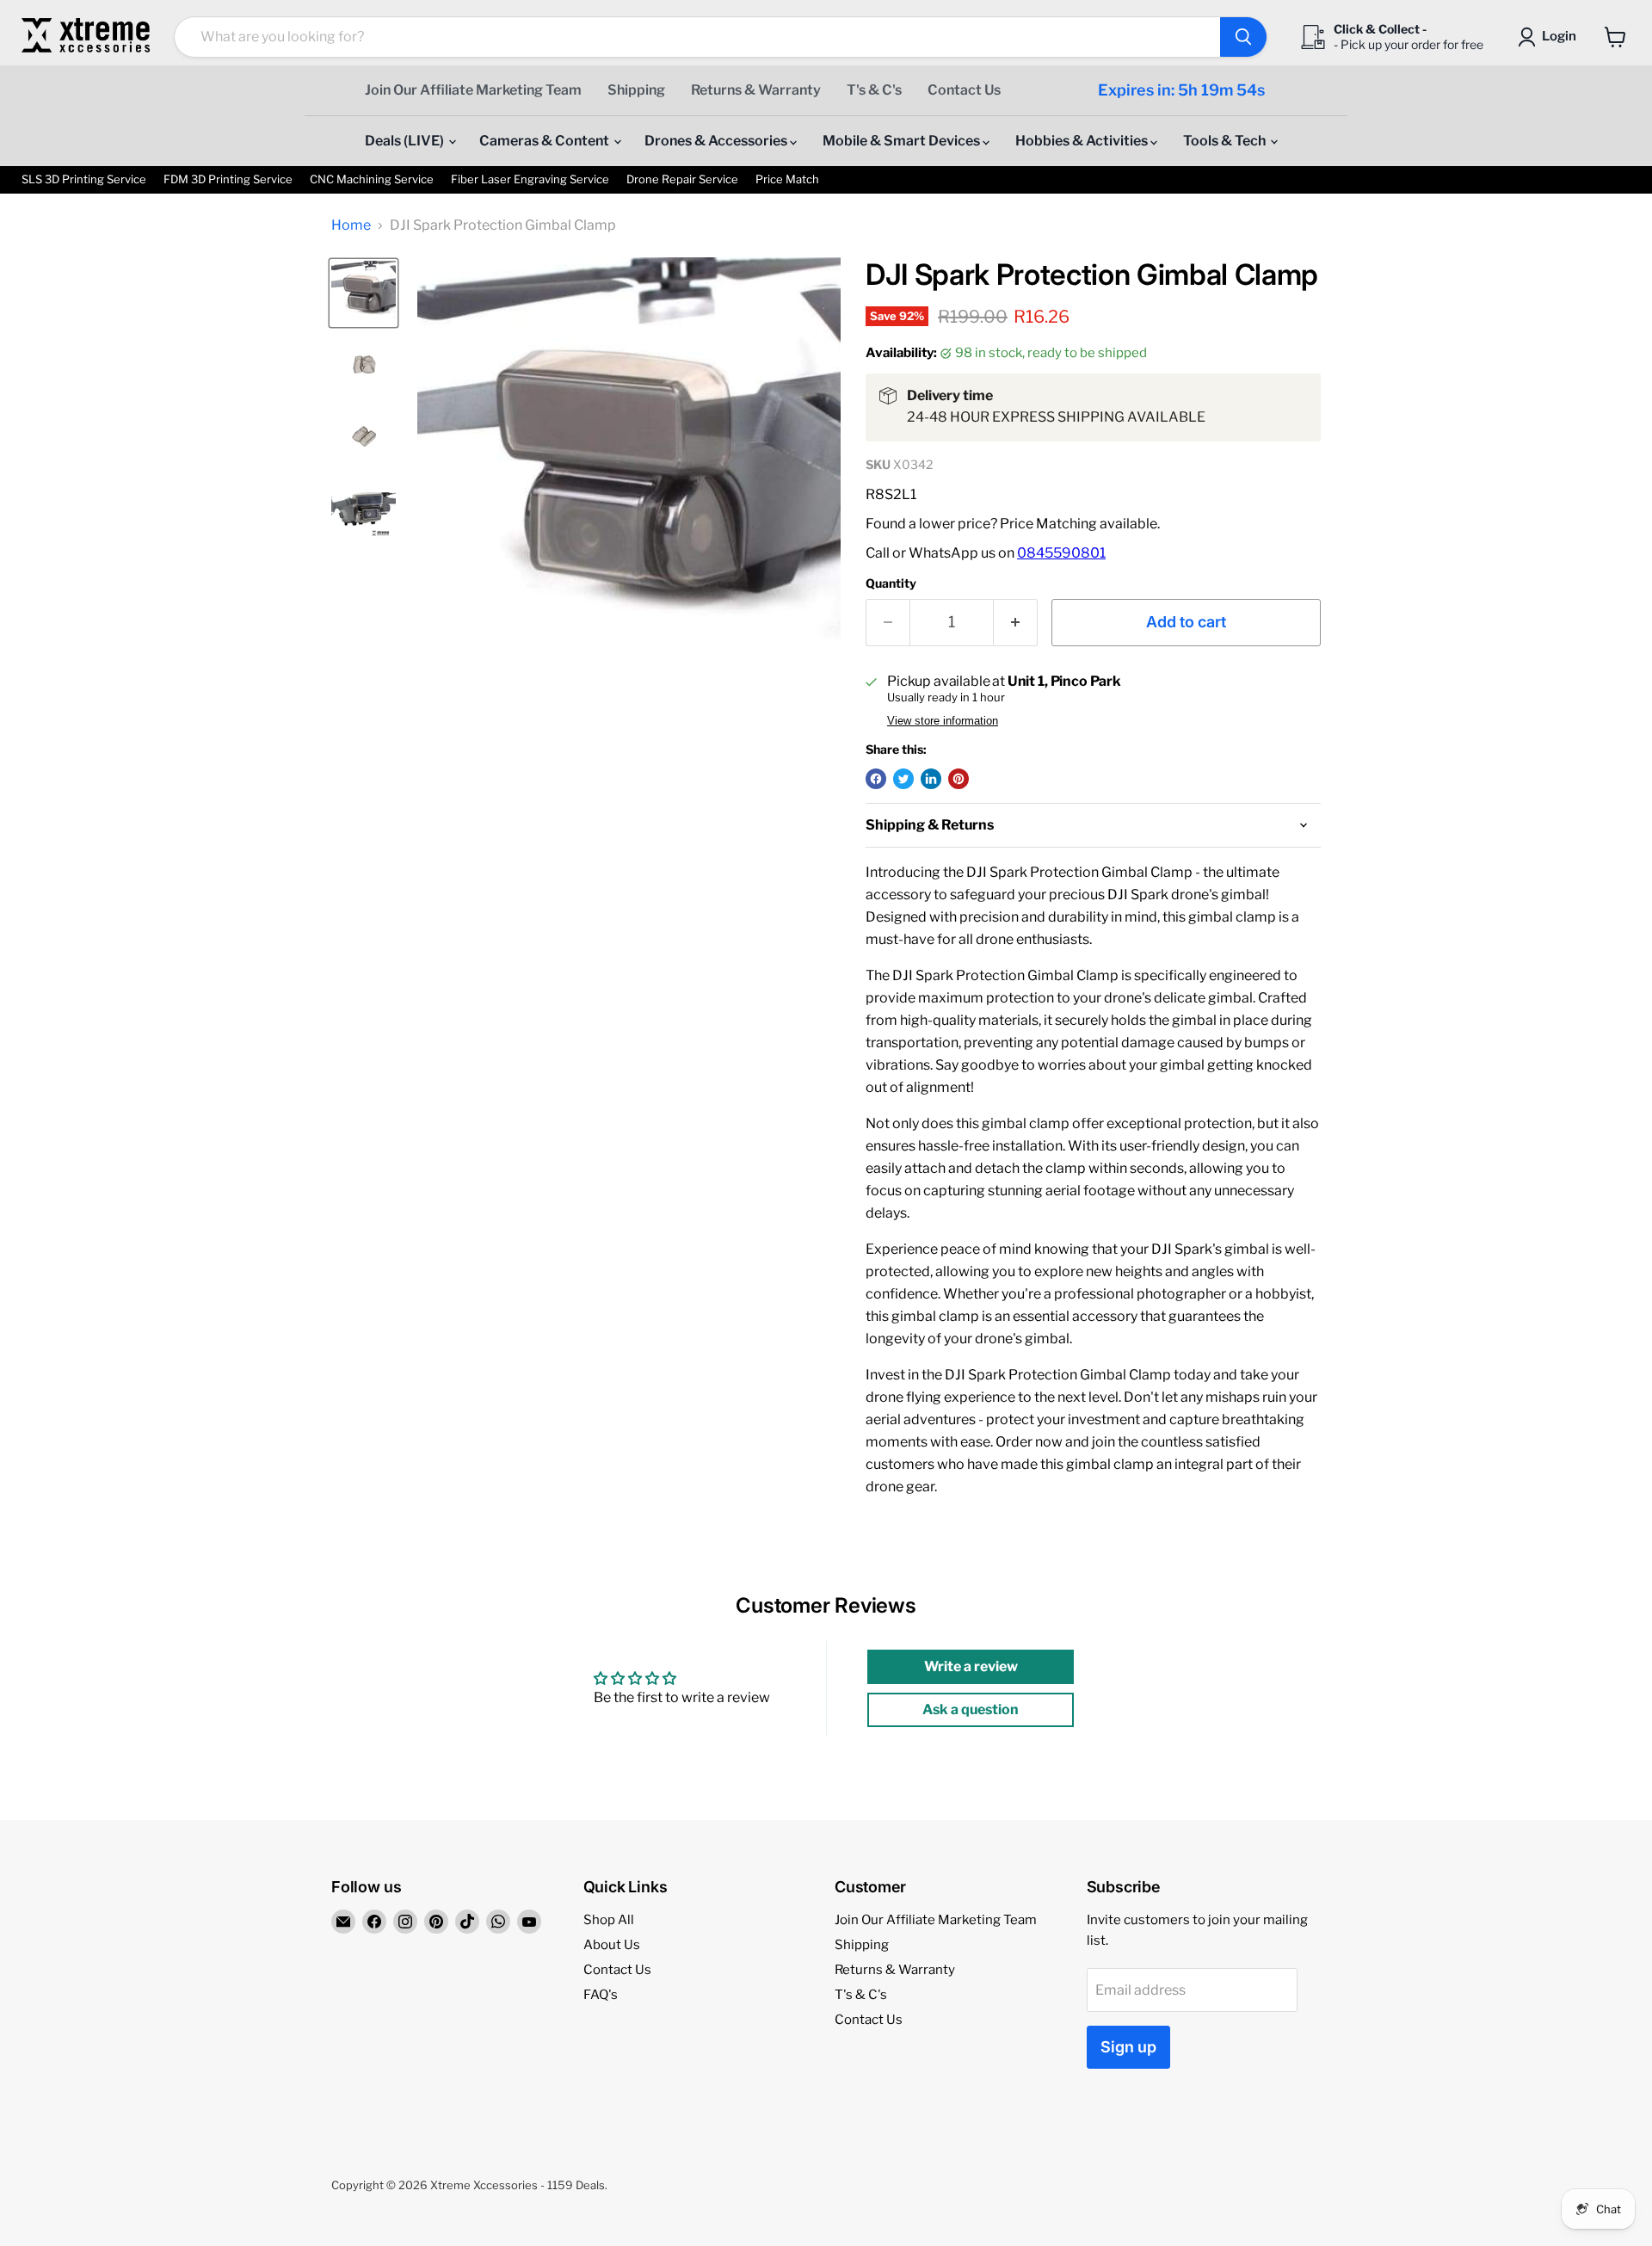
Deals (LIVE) (406, 141)
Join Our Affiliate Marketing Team (473, 90)
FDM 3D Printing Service (228, 179)
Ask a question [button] (971, 1709)
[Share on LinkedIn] (931, 779)
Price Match (787, 179)
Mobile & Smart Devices (903, 141)
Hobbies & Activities (1083, 141)
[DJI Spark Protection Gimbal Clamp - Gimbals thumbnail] (364, 364)
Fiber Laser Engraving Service (530, 179)
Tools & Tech (1226, 141)
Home (351, 225)
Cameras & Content (546, 141)
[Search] (1243, 37)
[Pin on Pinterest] (959, 779)
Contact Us (964, 90)
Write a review (971, 1666)
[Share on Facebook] (876, 779)
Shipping (636, 90)
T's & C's (874, 90)
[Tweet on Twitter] (903, 779)
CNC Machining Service (372, 179)
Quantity (891, 583)
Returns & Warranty (756, 90)
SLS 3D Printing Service (84, 179)
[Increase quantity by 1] (1016, 623)
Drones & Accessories (717, 141)
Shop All (609, 1920)
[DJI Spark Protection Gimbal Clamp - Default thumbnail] (364, 293)
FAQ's (601, 1995)
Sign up (1128, 2047)
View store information (943, 721)
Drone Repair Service (682, 179)
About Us (612, 1945)
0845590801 (1061, 553)
